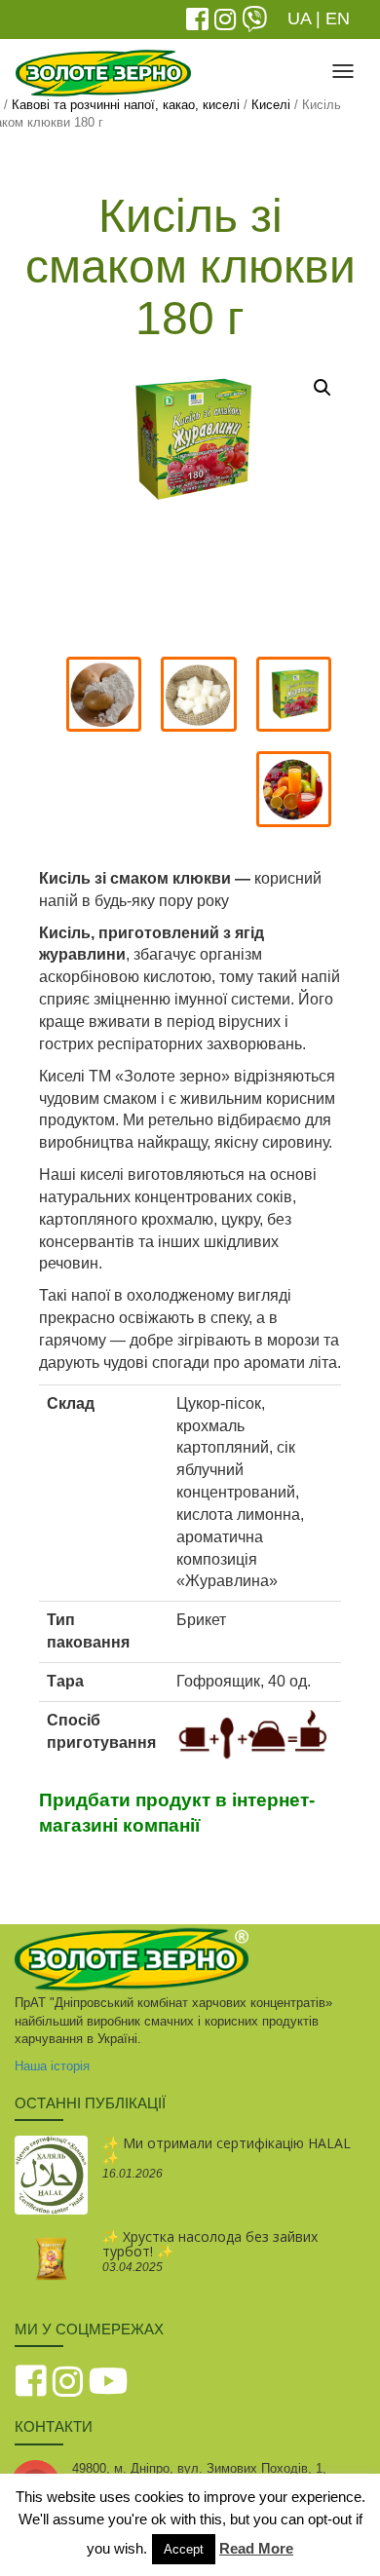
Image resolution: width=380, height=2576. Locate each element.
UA (299, 19)
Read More (256, 2548)
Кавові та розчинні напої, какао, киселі (126, 105)
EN (338, 19)
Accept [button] (184, 2549)
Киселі (271, 105)
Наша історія (52, 2066)
